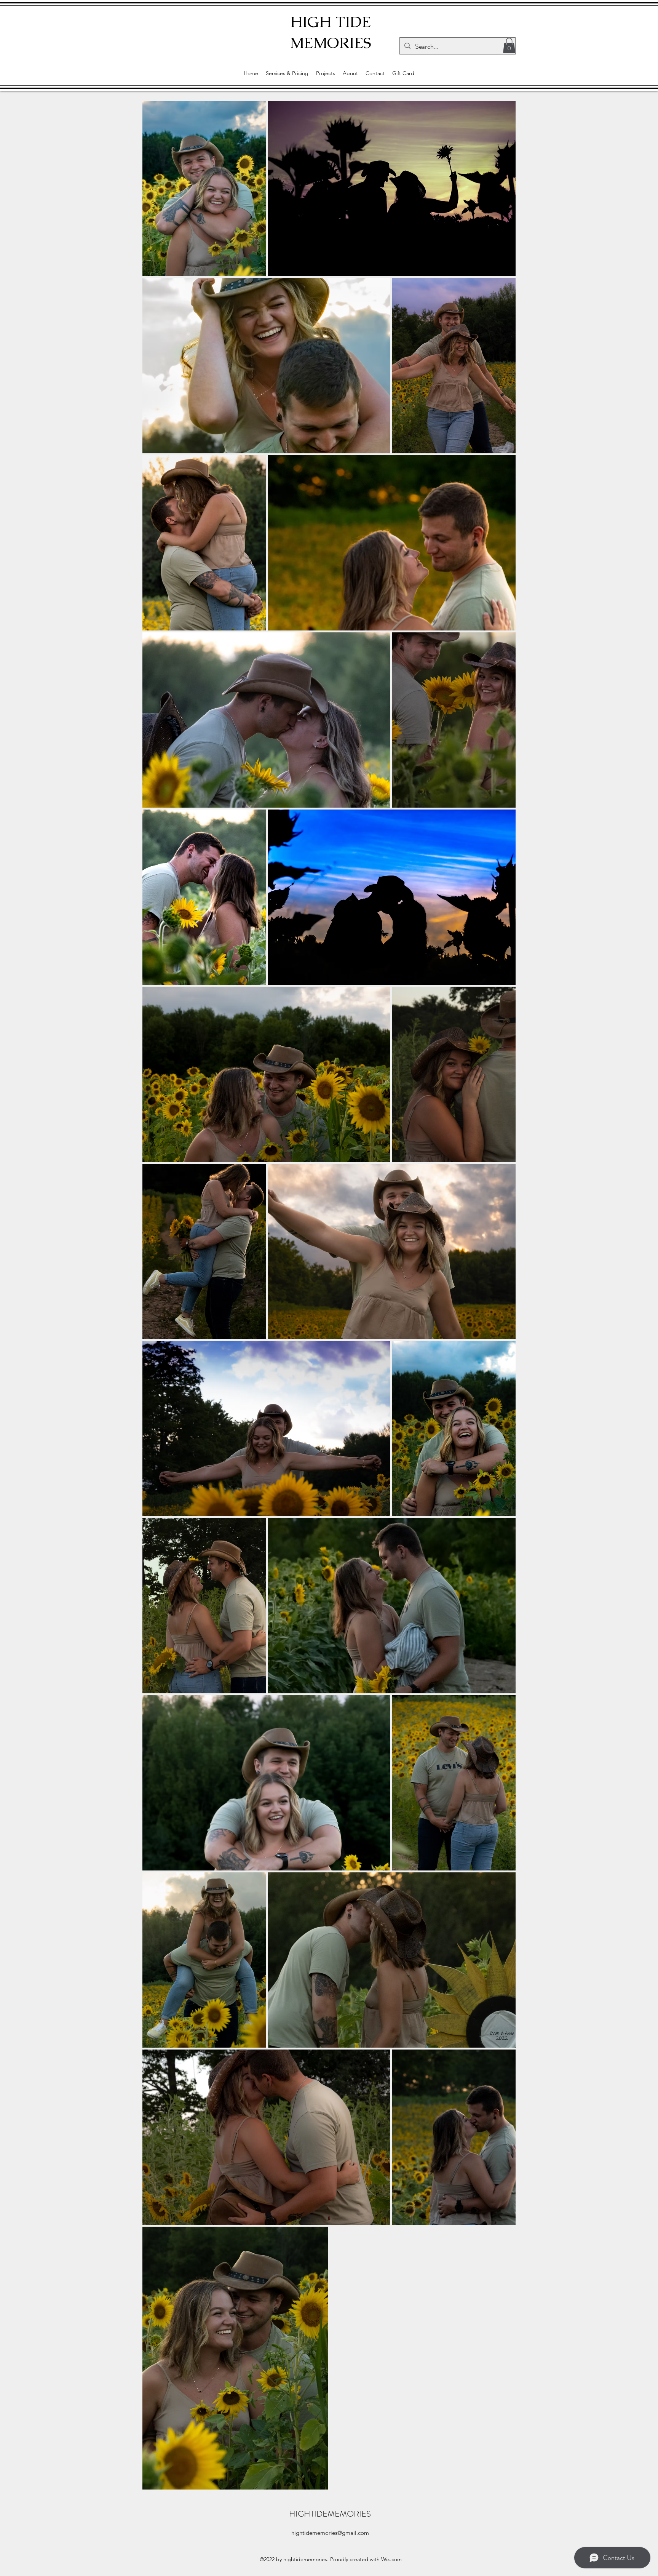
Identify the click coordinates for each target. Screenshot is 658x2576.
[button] (509, 46)
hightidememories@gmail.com (330, 2533)
